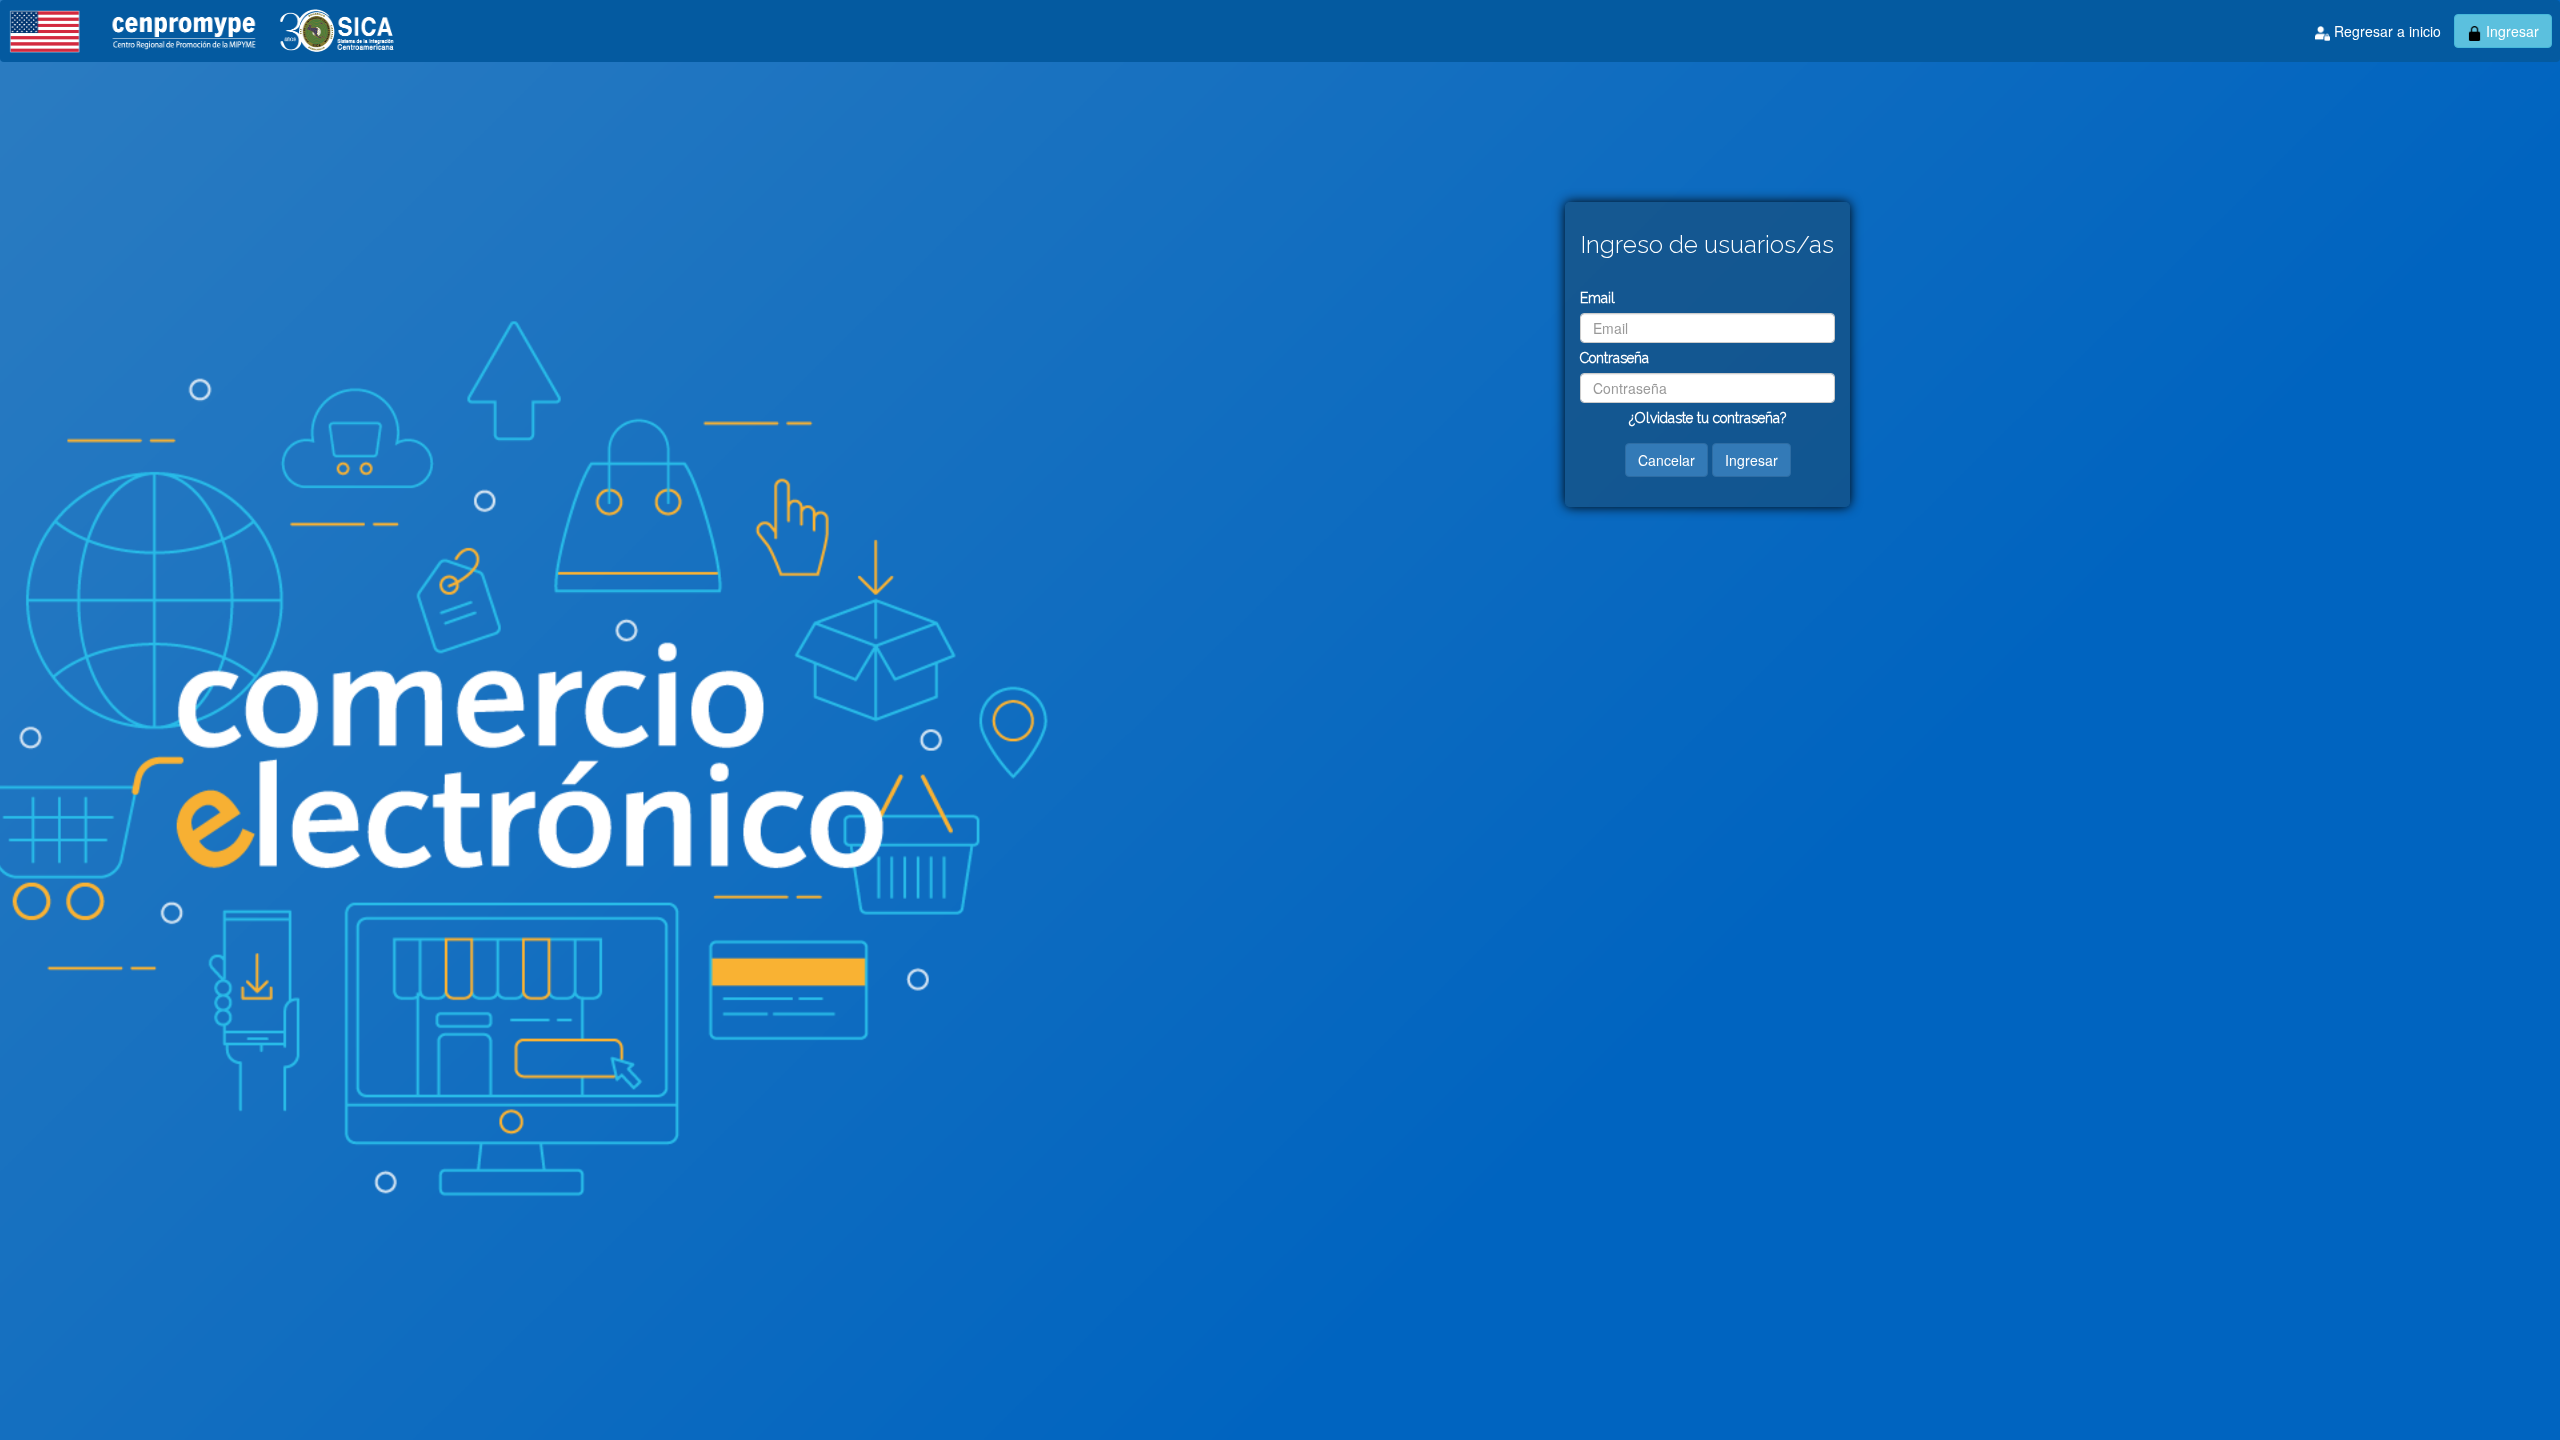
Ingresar (2510, 31)
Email (1597, 298)
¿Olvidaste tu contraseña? (1707, 418)
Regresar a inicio (2385, 31)
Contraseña (1614, 358)
